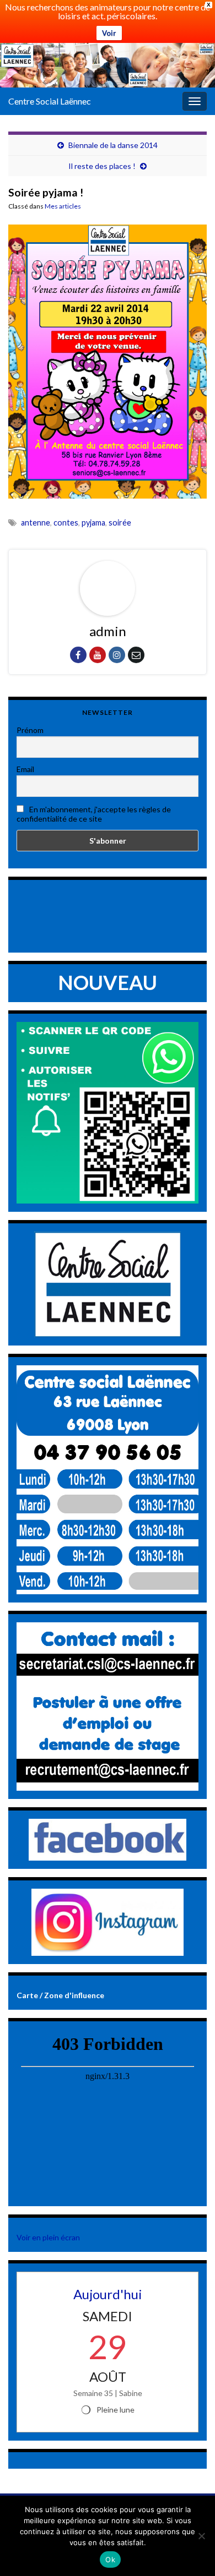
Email (25, 769)
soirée (120, 523)
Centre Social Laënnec (50, 101)
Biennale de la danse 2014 (113, 145)
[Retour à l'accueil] (108, 65)
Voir (109, 33)
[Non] (201, 2536)
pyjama (93, 523)
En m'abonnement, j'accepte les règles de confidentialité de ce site (94, 814)
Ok (110, 2559)
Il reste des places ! (102, 166)
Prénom (30, 730)
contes (66, 523)
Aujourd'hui (108, 2294)
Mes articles (63, 206)
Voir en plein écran (48, 2237)
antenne (36, 523)
